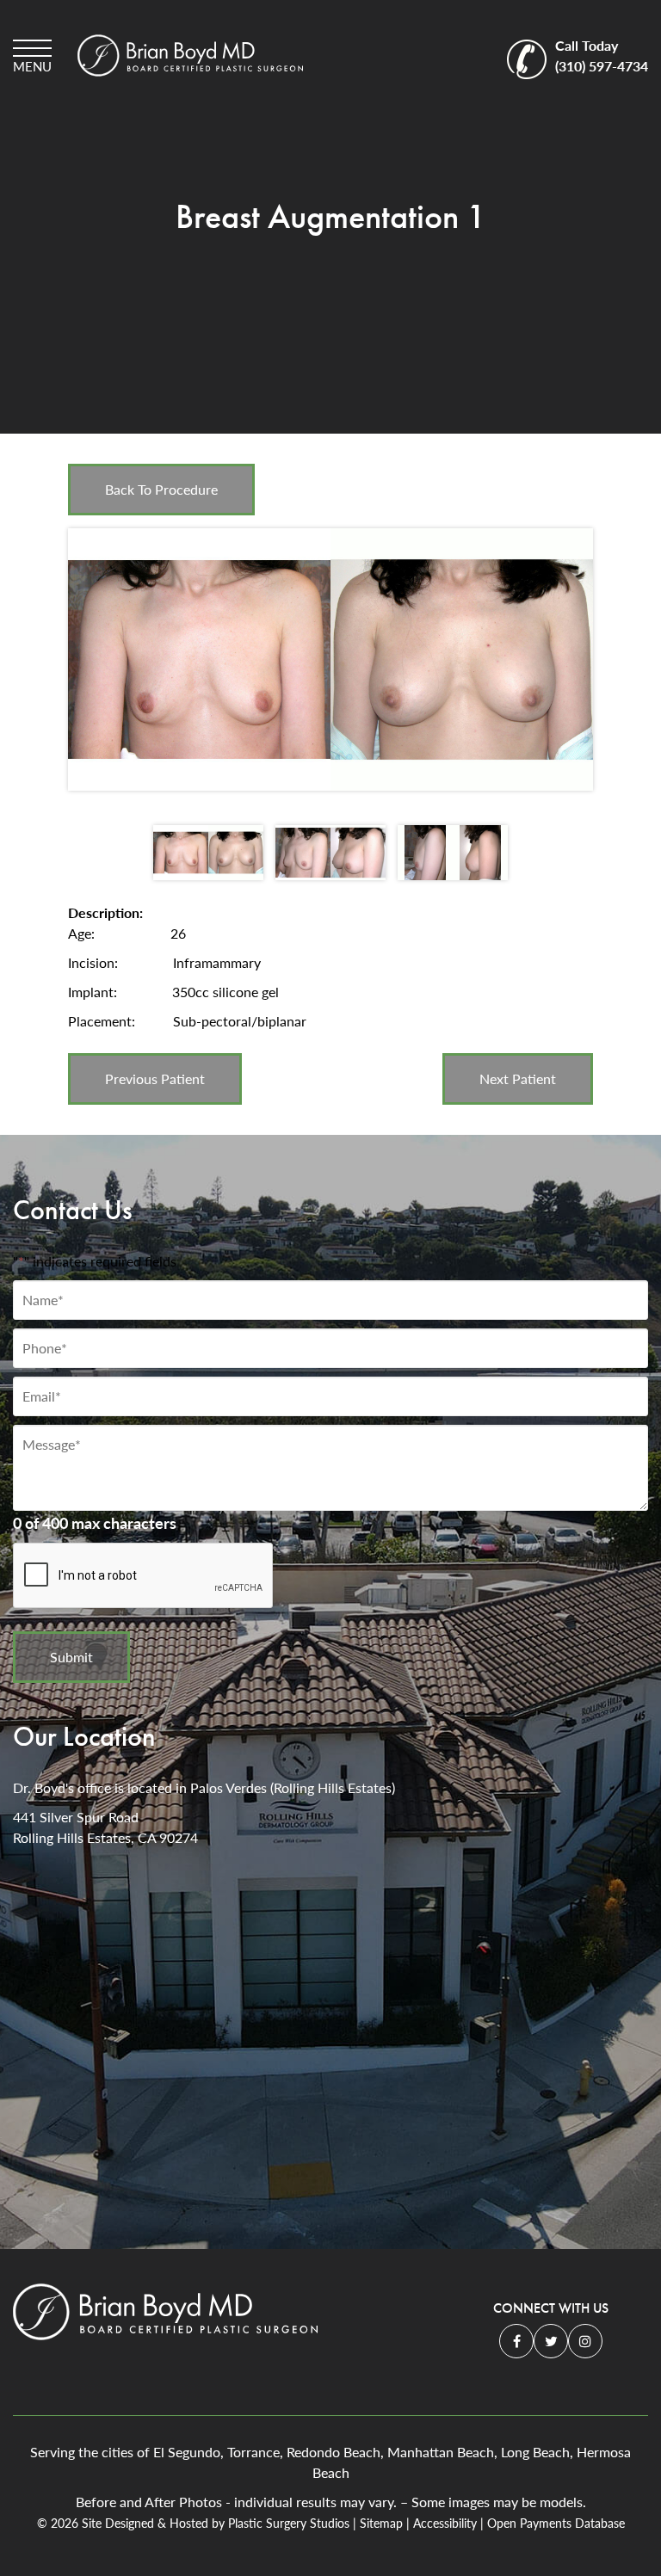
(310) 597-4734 (602, 55)
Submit (71, 1657)
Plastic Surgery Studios (289, 2523)
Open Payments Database (556, 2523)
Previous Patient (155, 1078)
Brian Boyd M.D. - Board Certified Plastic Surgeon (190, 55)
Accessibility (445, 2523)
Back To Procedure (161, 489)
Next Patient (518, 1078)
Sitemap (381, 2523)
